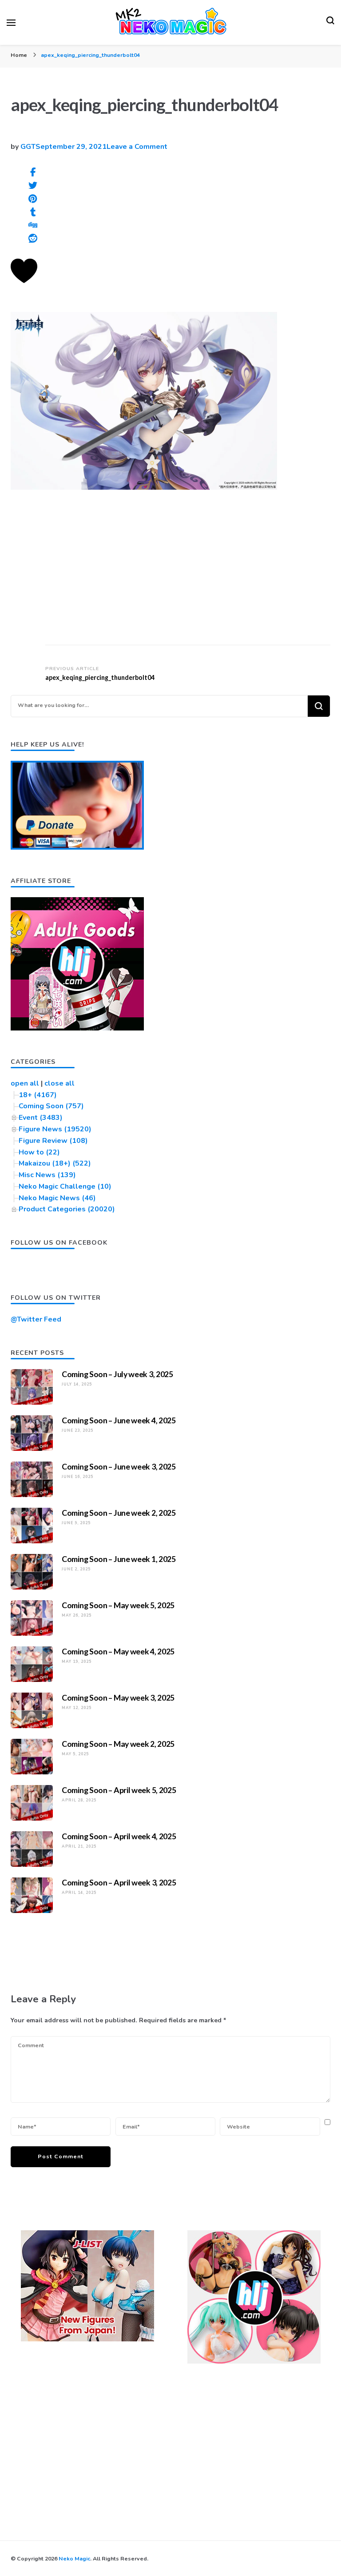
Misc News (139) (47, 1175)
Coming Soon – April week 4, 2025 (119, 1836)
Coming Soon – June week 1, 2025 (119, 1559)
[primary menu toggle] (11, 23)
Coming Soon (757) (51, 1106)
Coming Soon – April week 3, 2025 (119, 1882)
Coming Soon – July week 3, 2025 (117, 1374)
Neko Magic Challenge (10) (65, 1186)
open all (25, 1083)
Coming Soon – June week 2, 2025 (119, 1513)
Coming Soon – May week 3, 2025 (118, 1697)
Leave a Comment (137, 147)
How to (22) (39, 1152)
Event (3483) (41, 1118)
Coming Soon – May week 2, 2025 (118, 1744)
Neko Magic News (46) (57, 1198)
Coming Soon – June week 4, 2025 (119, 1420)
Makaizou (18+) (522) (55, 1163)
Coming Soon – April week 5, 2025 (119, 1790)
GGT (28, 147)
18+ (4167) (38, 1095)
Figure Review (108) (53, 1141)
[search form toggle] (330, 23)
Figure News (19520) (55, 1129)
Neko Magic (74, 2558)
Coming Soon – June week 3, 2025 (119, 1466)
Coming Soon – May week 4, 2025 (118, 1651)
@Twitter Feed (36, 1319)
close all (59, 1083)
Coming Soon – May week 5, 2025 (118, 1605)
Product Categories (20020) (67, 1209)
